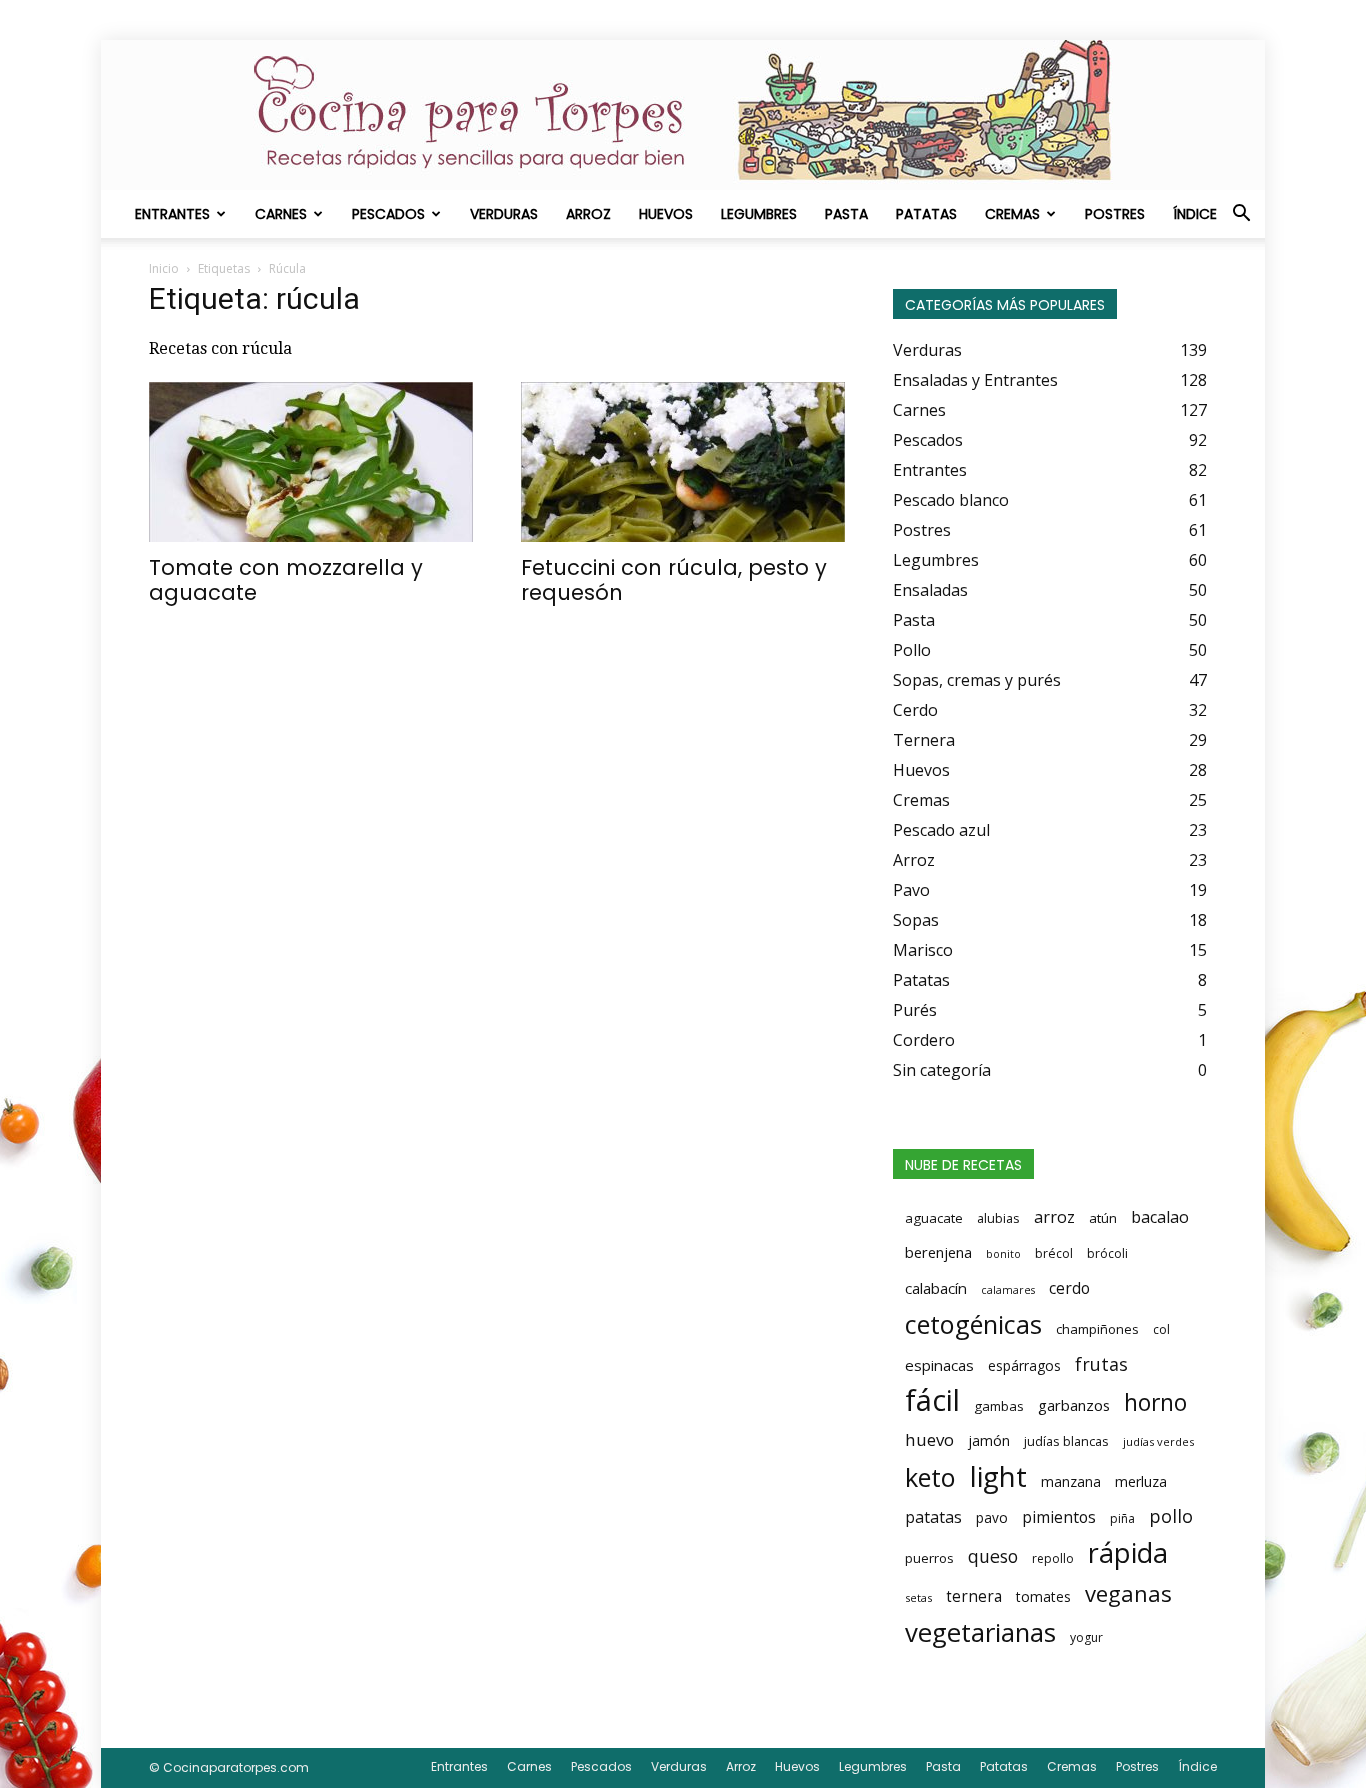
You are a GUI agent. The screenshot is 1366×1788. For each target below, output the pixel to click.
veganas (1128, 1593)
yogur (1086, 1637)
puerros (929, 1558)
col (1161, 1329)
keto (930, 1477)
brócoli (1107, 1253)
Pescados (388, 214)
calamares (1008, 1290)
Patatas (926, 214)
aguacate (934, 1218)
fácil (932, 1400)
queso (993, 1556)
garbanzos (1074, 1405)
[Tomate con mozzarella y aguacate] (311, 462)
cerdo (1069, 1288)
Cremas (1012, 214)
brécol (1054, 1253)
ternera (974, 1596)
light (998, 1476)
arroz (1054, 1217)
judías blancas (1066, 1441)
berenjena (938, 1252)
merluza (1141, 1481)
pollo (1171, 1516)
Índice (1195, 214)
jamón (989, 1440)
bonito (1003, 1254)
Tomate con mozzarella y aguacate (286, 580)
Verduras (504, 214)
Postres (1115, 214)
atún (1103, 1218)
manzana (1071, 1481)
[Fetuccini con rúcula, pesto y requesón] (683, 462)
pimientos (1059, 1517)
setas (918, 1597)
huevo (929, 1439)
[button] (1241, 215)
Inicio (164, 268)
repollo (1053, 1558)
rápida (1128, 1553)
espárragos (1024, 1365)
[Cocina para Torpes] (683, 115)
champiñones (1097, 1329)
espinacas (939, 1365)
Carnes (281, 214)
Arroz (588, 214)
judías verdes (1158, 1441)
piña (1122, 1518)
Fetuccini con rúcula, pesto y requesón (674, 580)
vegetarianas (980, 1632)
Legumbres (759, 214)
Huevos (666, 214)
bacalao (1160, 1217)
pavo (992, 1517)
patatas (933, 1517)
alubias (998, 1218)
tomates (1043, 1596)
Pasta (846, 214)
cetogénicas (973, 1324)
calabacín (936, 1288)
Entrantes (172, 214)
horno (1155, 1402)
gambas (999, 1406)
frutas (1101, 1364)
